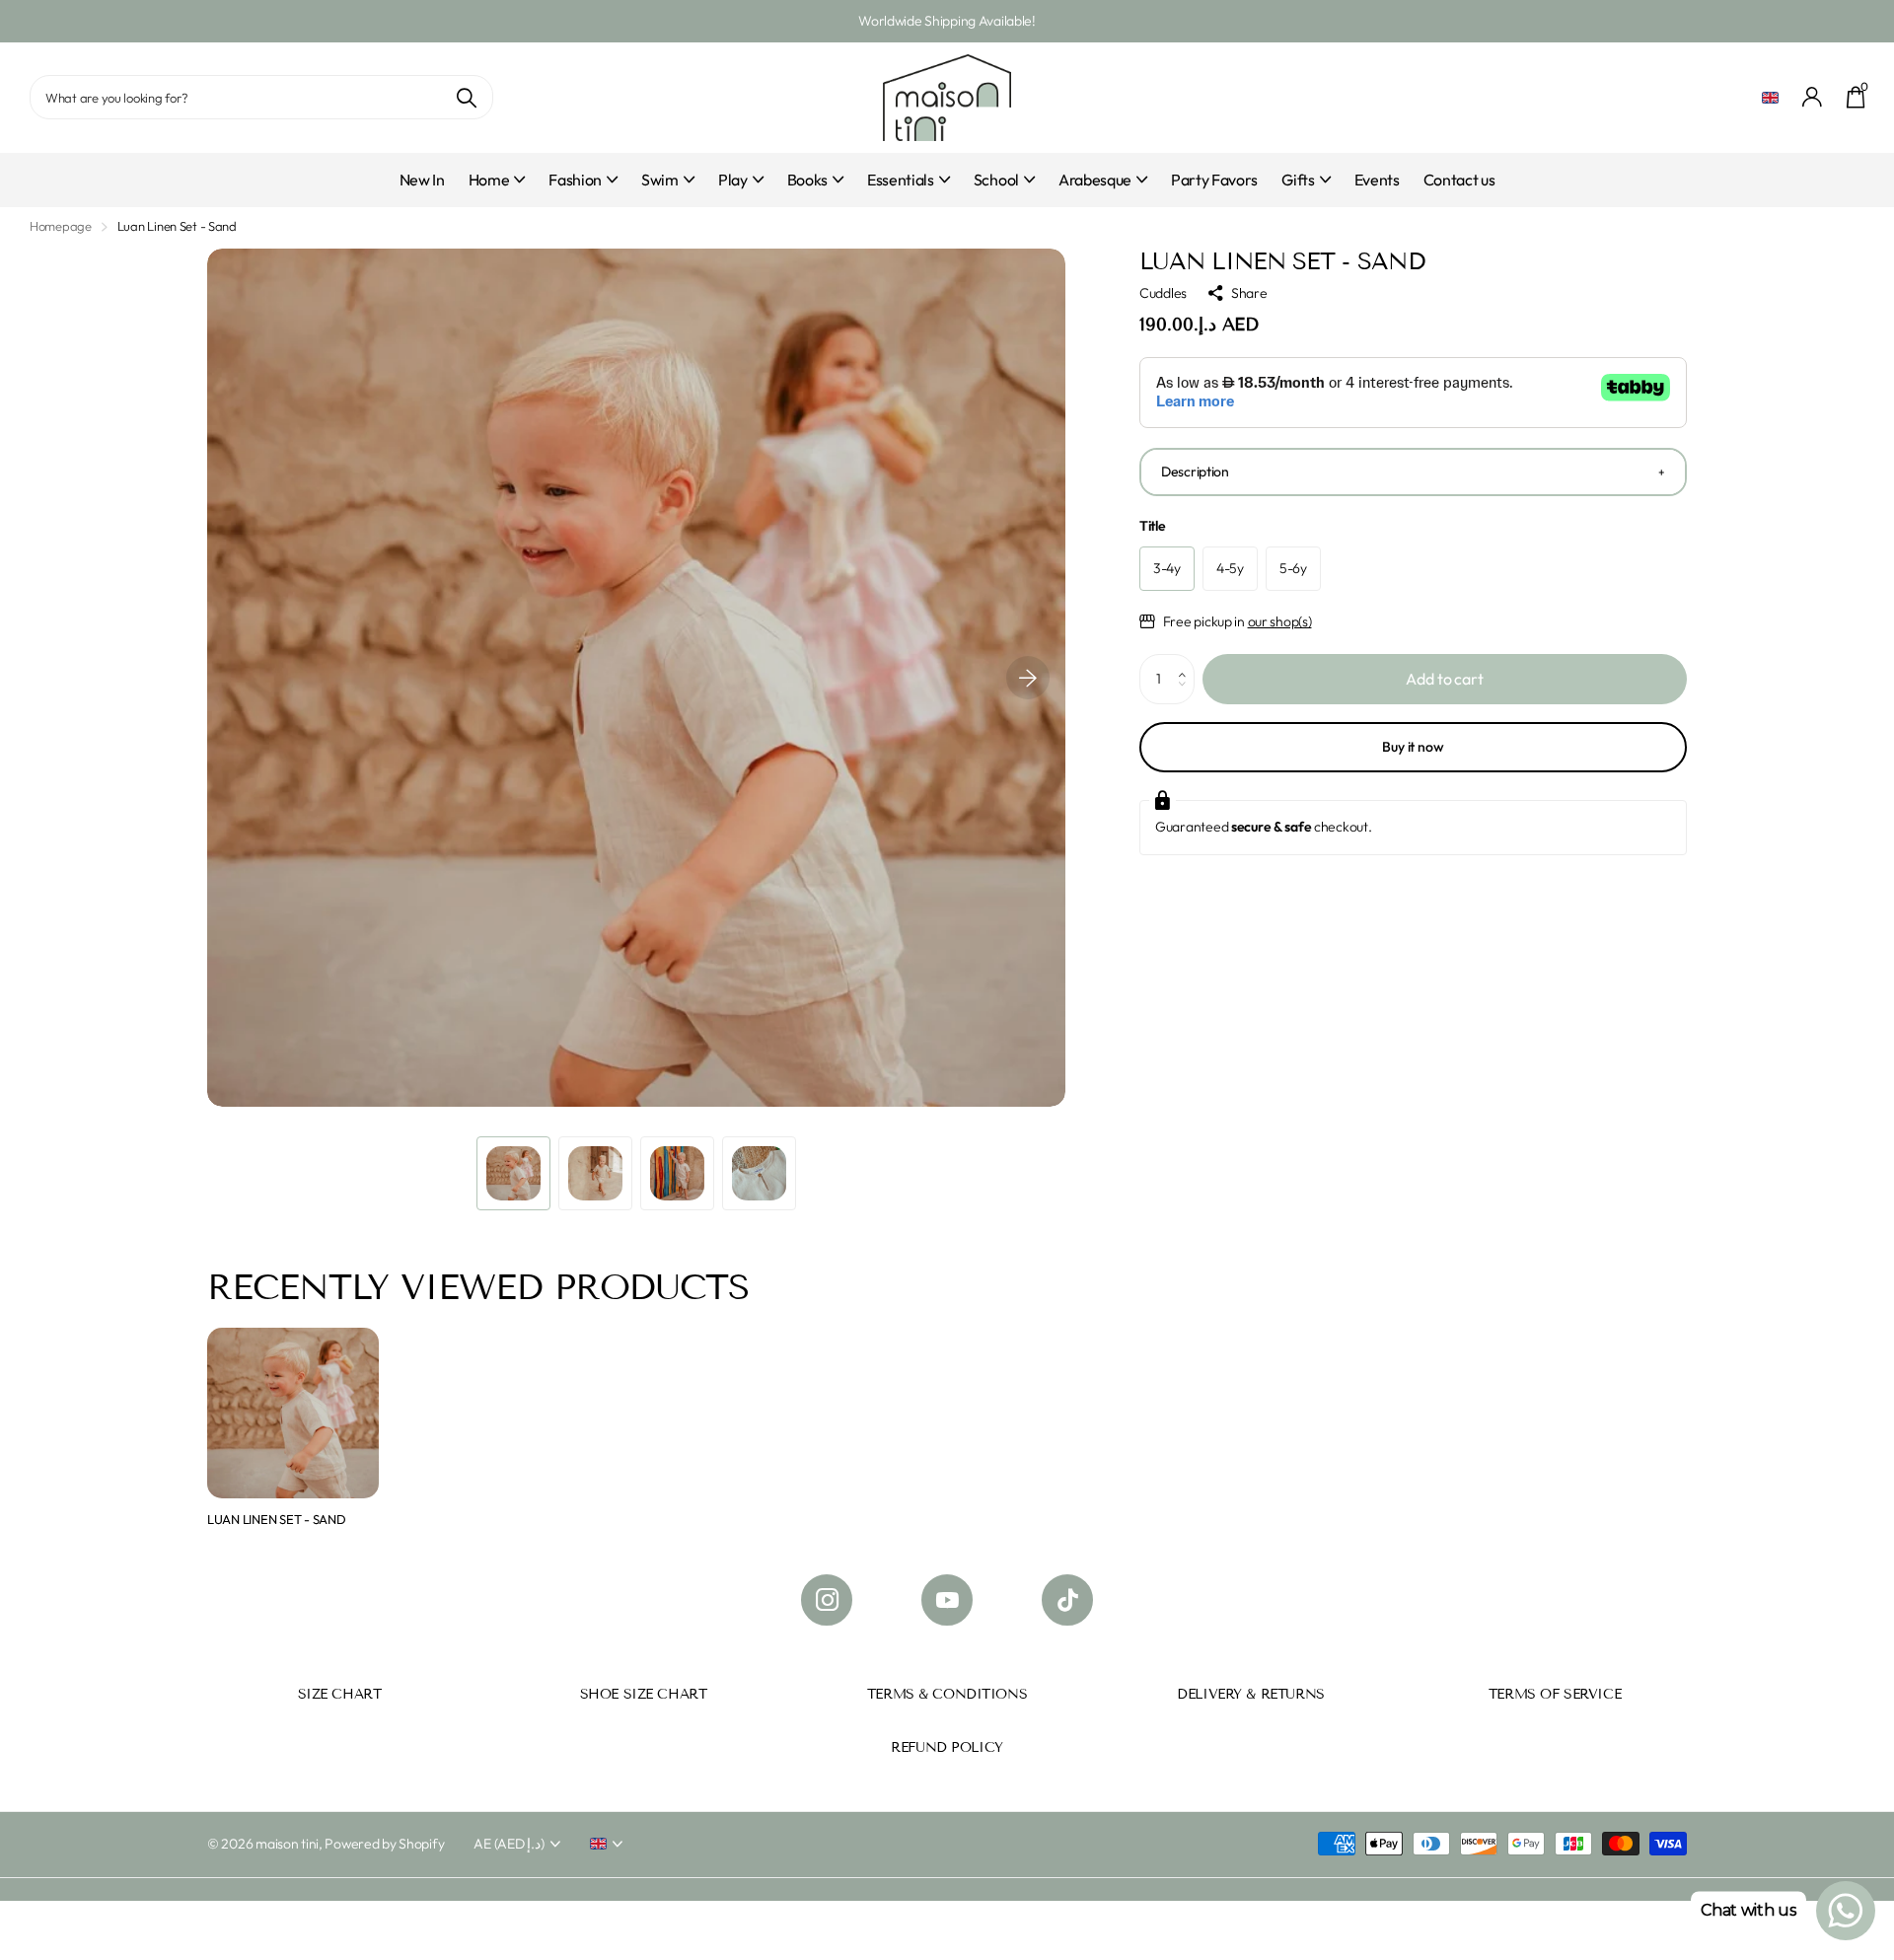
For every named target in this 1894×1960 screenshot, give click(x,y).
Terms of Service (1555, 1694)
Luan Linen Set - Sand (277, 1519)
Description (1195, 472)
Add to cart (1444, 679)
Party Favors (1214, 180)
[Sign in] (1813, 97)
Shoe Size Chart (644, 1694)
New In (422, 180)
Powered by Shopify (384, 1844)
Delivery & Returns (1250, 1694)
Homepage (61, 226)
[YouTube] (947, 1600)
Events (1377, 180)
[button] (1028, 678)
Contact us (1459, 180)
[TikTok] (1067, 1600)
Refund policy (947, 1747)
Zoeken (466, 97)
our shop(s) (1280, 621)
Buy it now (1413, 747)
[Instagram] (827, 1600)
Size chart (340, 1694)
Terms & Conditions (947, 1694)
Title (1153, 526)
